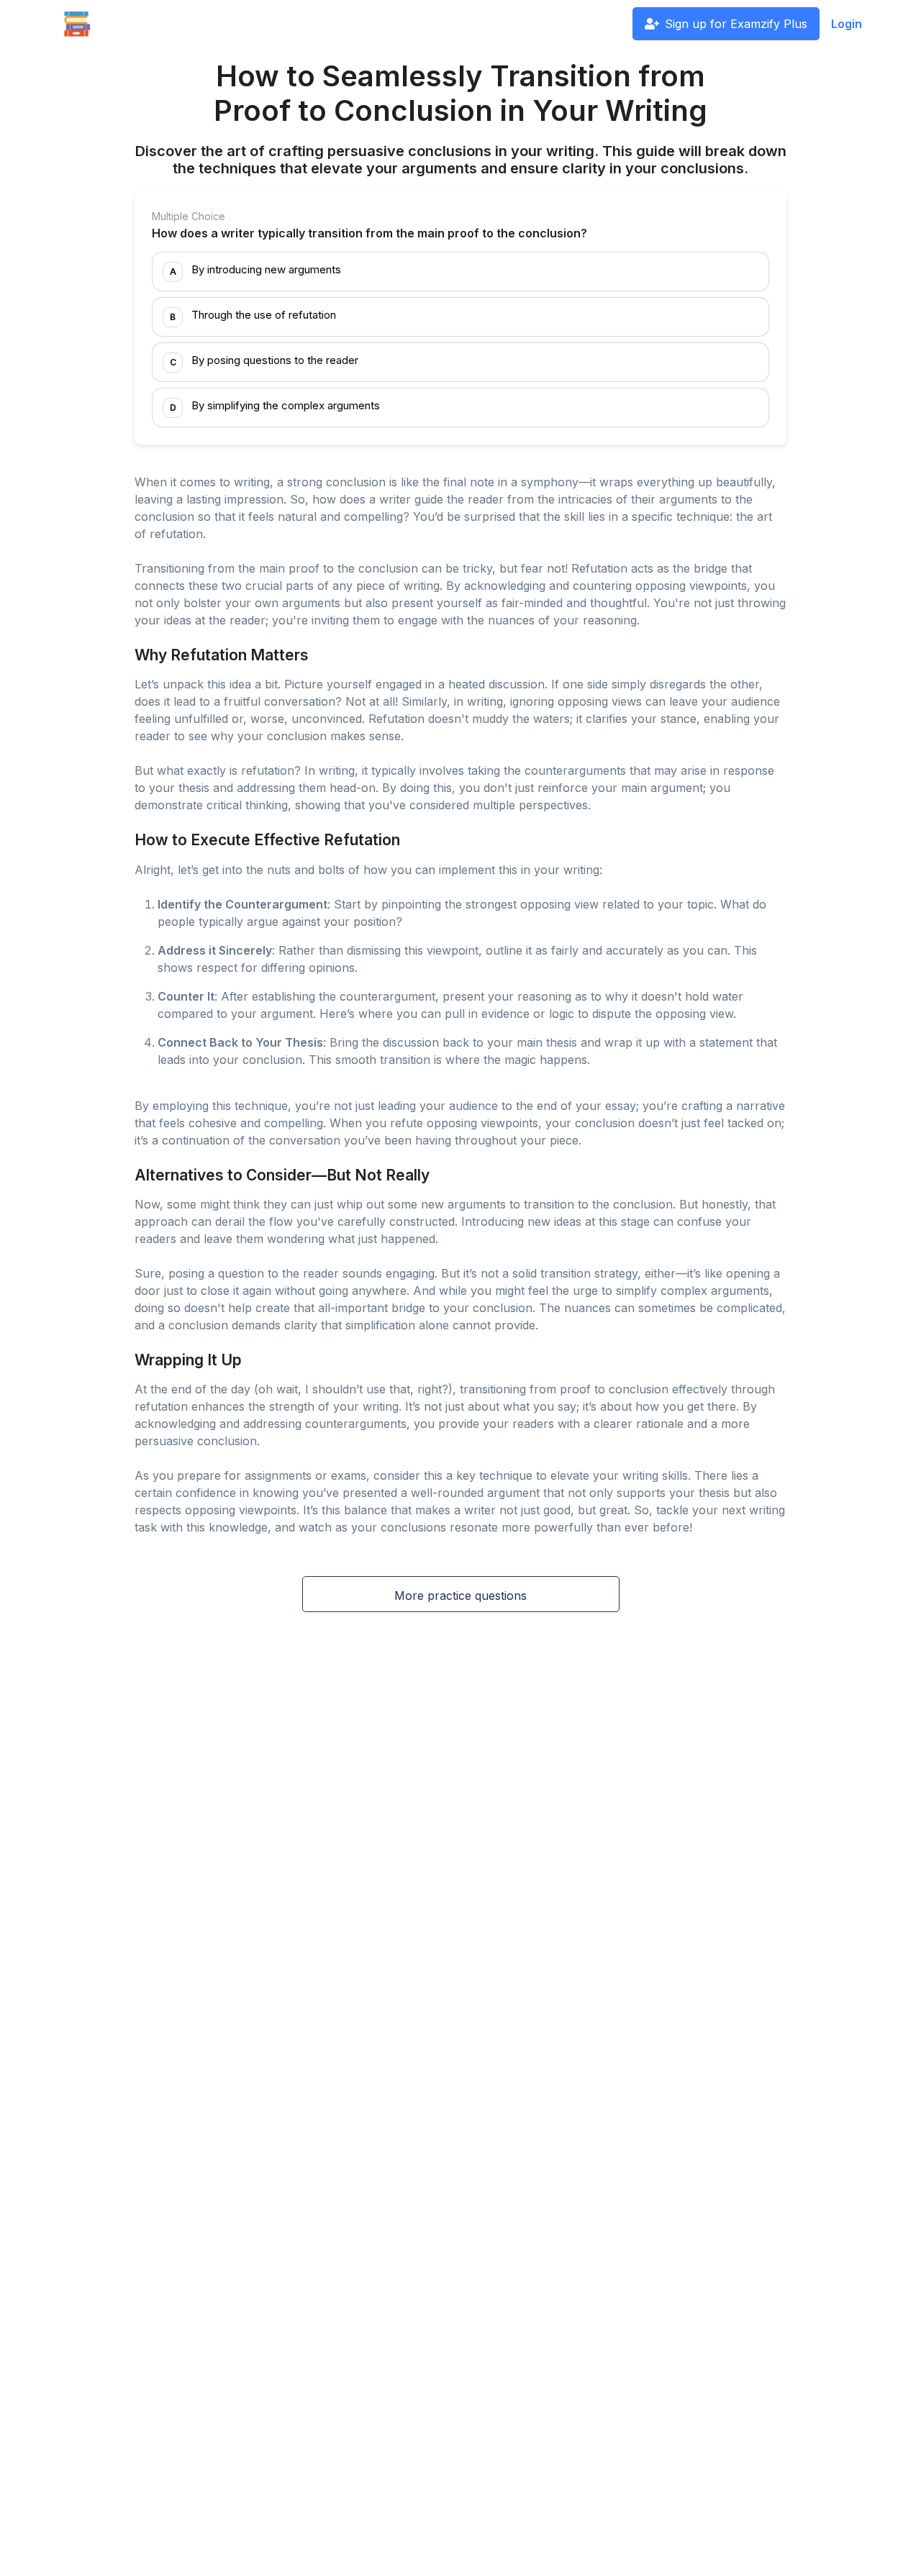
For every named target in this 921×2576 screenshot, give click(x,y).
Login (847, 24)
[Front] (77, 24)
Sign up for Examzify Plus (736, 24)
